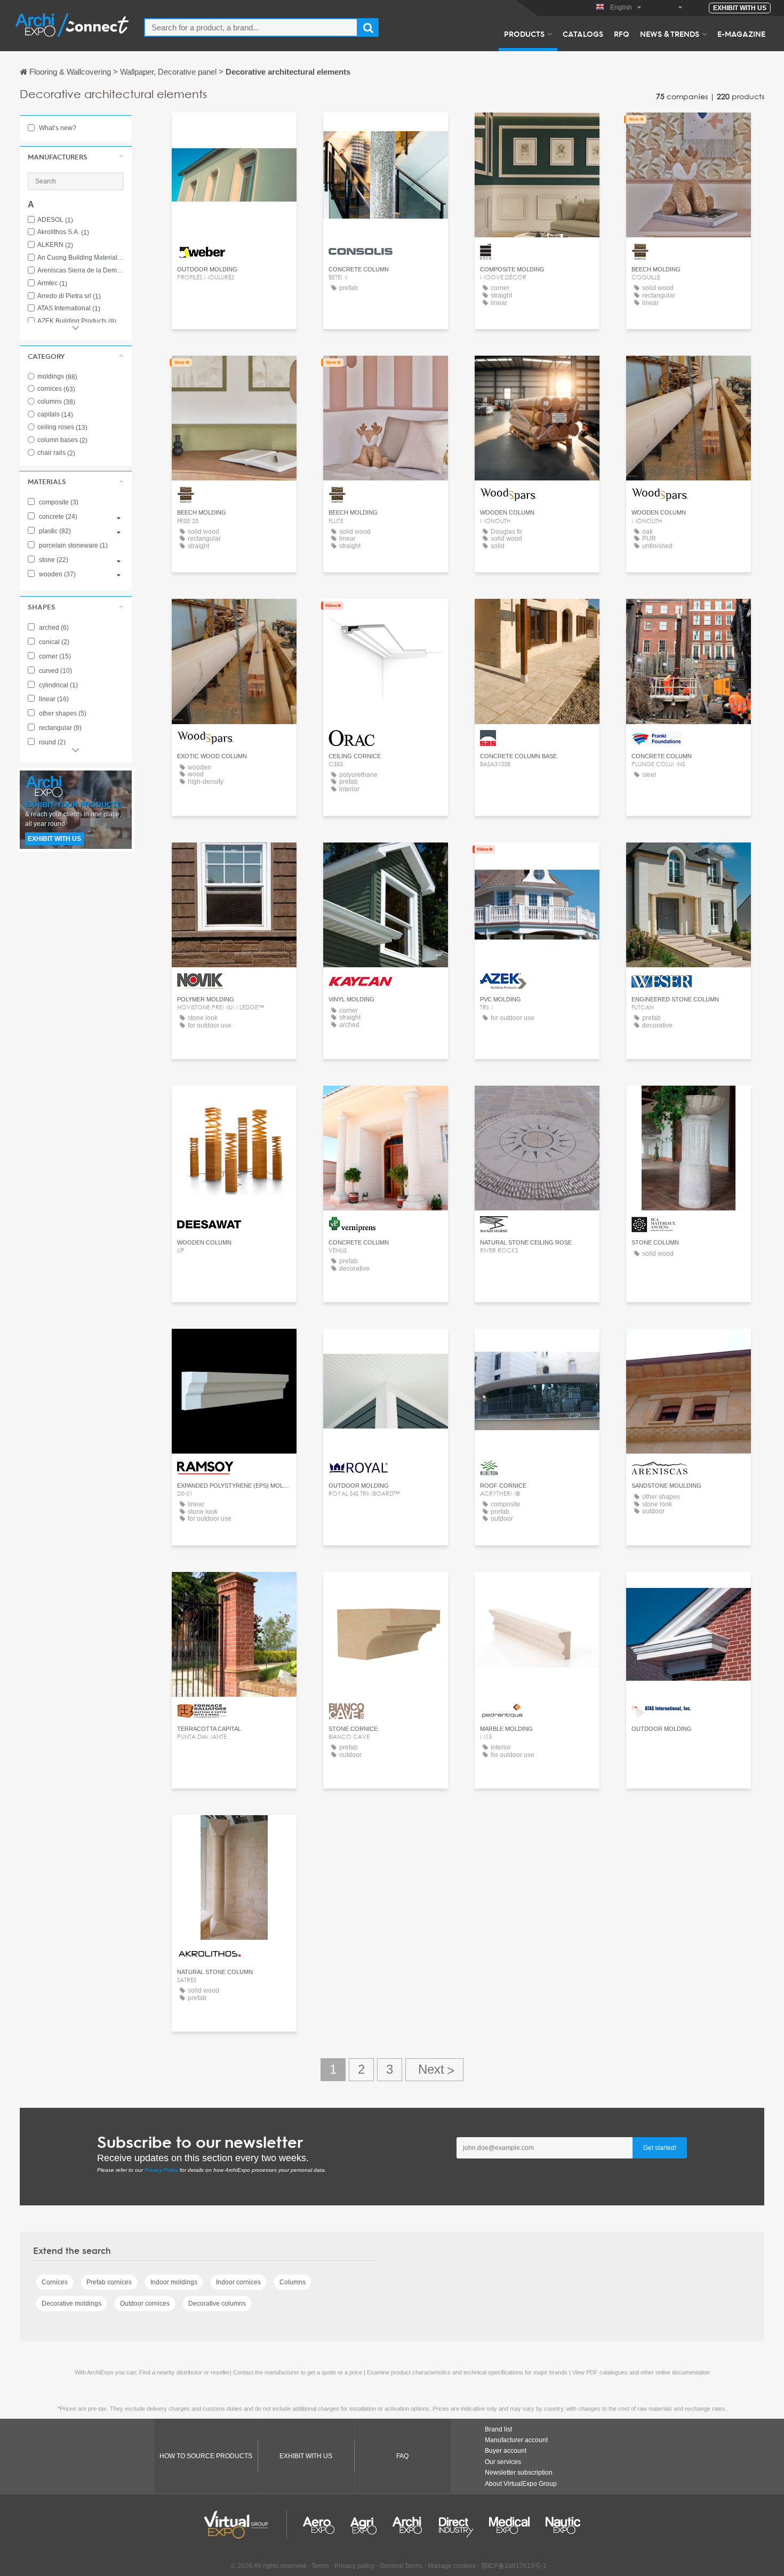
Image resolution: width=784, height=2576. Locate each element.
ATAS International (69, 308)
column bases (62, 440)
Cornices (55, 2282)
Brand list (498, 2429)
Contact (234, 130)
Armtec (52, 283)
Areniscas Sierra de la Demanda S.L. (81, 271)
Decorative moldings (71, 2304)
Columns (293, 2282)
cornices (56, 389)
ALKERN (55, 245)
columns (56, 402)
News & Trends (670, 34)
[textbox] (251, 27)
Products (524, 34)
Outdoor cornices (145, 2304)
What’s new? (57, 128)
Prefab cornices (109, 2282)
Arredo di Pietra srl (69, 296)
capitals (55, 414)
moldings (57, 376)
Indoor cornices (238, 2282)
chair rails (56, 453)
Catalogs (583, 34)
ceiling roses (62, 427)
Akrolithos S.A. (63, 232)
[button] (76, 157)
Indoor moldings (174, 2282)
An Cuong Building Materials (81, 258)
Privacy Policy (161, 2170)
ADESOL (55, 220)
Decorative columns (217, 2304)
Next (434, 2070)
